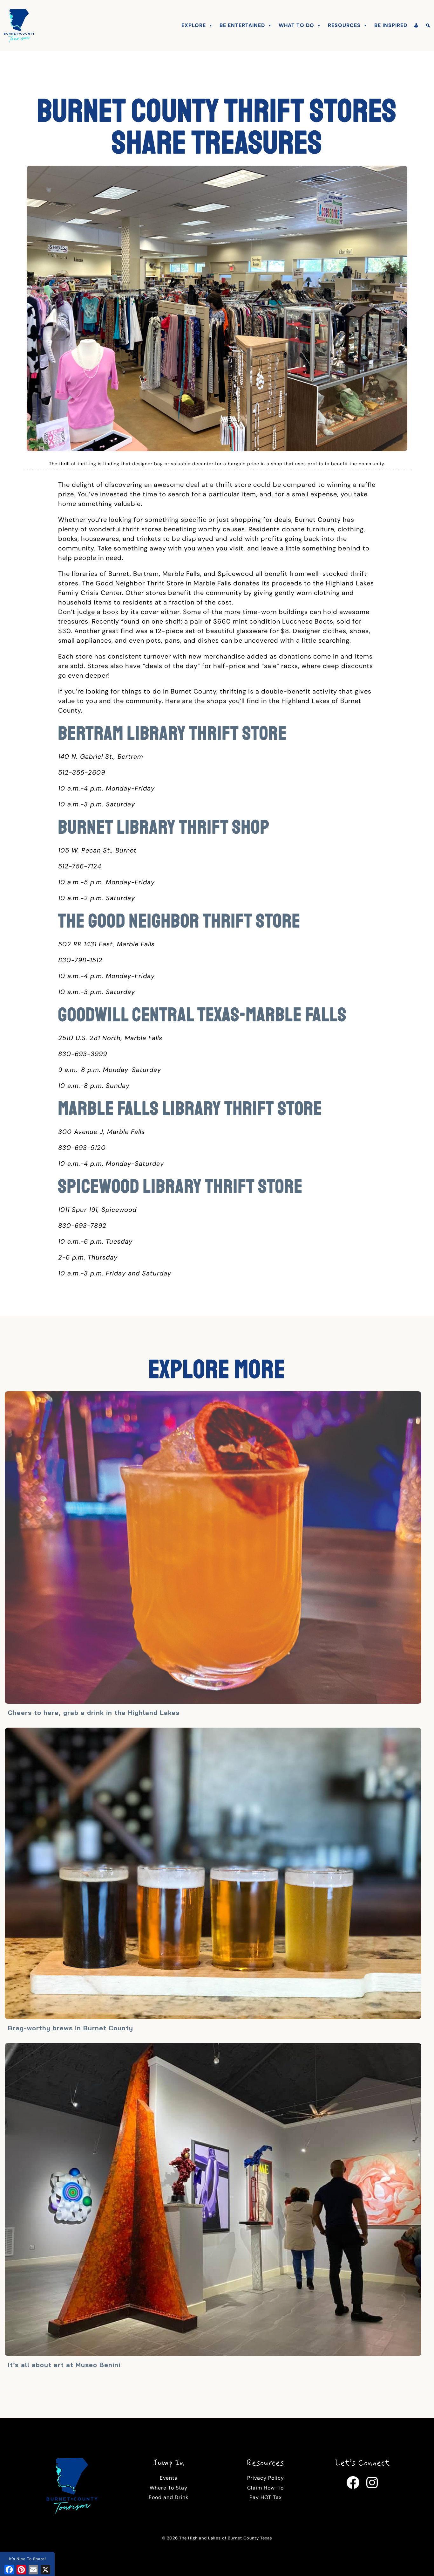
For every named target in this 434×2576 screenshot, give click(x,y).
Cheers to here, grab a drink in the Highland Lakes (94, 1713)
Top (419, 2561)
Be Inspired (391, 25)
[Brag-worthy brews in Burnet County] (213, 1874)
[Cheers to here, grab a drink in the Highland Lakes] (213, 1548)
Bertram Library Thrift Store (173, 733)
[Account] (416, 25)
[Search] (428, 25)
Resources (344, 25)
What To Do (296, 25)
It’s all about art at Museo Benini (64, 2365)
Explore (194, 25)
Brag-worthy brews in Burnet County (71, 2028)
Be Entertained (242, 25)
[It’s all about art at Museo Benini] (213, 2200)
